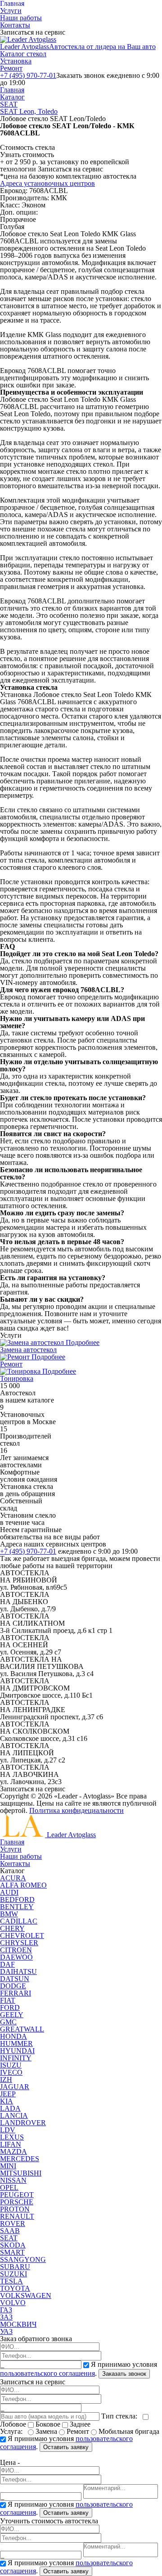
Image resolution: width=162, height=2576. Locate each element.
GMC (8, 2022)
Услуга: (13, 2431)
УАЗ (6, 2331)
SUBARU (15, 2267)
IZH (6, 2079)
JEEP (8, 2094)
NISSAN (13, 2180)
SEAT (9, 104)
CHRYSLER (19, 1943)
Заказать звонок (124, 2374)
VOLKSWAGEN (26, 2295)
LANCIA (14, 2115)
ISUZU (11, 2065)
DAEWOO (16, 1957)
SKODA (13, 2245)
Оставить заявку (66, 2447)
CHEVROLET (22, 1935)
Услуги (11, 11)
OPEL (9, 2187)
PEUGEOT (17, 2195)
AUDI (9, 1892)
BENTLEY (17, 1907)
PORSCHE (17, 2202)
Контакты (15, 25)
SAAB (10, 2231)
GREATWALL (22, 2029)
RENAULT (17, 2216)
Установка (16, 61)
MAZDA (13, 2151)
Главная (12, 90)
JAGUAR (15, 2087)
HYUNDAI (17, 2051)
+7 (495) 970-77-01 (28, 75)
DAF (7, 1964)
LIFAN (11, 2144)
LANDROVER (23, 2123)
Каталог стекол (23, 54)
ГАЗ (6, 2310)
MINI (8, 2166)
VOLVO (13, 2303)
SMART (12, 2252)
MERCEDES (20, 2159)
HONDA (13, 2036)
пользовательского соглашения (47, 2373)
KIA (7, 2101)
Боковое (48, 2424)
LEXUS (12, 2137)
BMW (9, 1914)
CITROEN (16, 1950)
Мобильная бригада (128, 2431)
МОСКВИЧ (18, 2324)
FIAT (8, 2000)
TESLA (11, 2281)
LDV (8, 2130)
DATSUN (15, 1979)
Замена (46, 2431)
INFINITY (16, 2058)
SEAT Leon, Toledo (29, 111)
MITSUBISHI (21, 2173)
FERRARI (16, 1993)
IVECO (11, 2072)
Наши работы (21, 18)
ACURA (13, 1878)
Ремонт (11, 68)
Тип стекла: (121, 2416)
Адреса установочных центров (47, 183)
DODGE (13, 1986)
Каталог (12, 97)
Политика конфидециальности (76, 1810)
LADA (10, 2108)
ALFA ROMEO (23, 1885)
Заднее (79, 2424)
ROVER (13, 2223)
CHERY (12, 1928)
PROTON (15, 2209)
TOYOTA (15, 2288)
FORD (10, 2007)
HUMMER (16, 2043)
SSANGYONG (23, 2259)
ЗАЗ (6, 2317)
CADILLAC (19, 1921)
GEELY (12, 2015)
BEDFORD (17, 1899)
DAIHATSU (18, 1971)
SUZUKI (13, 2274)
